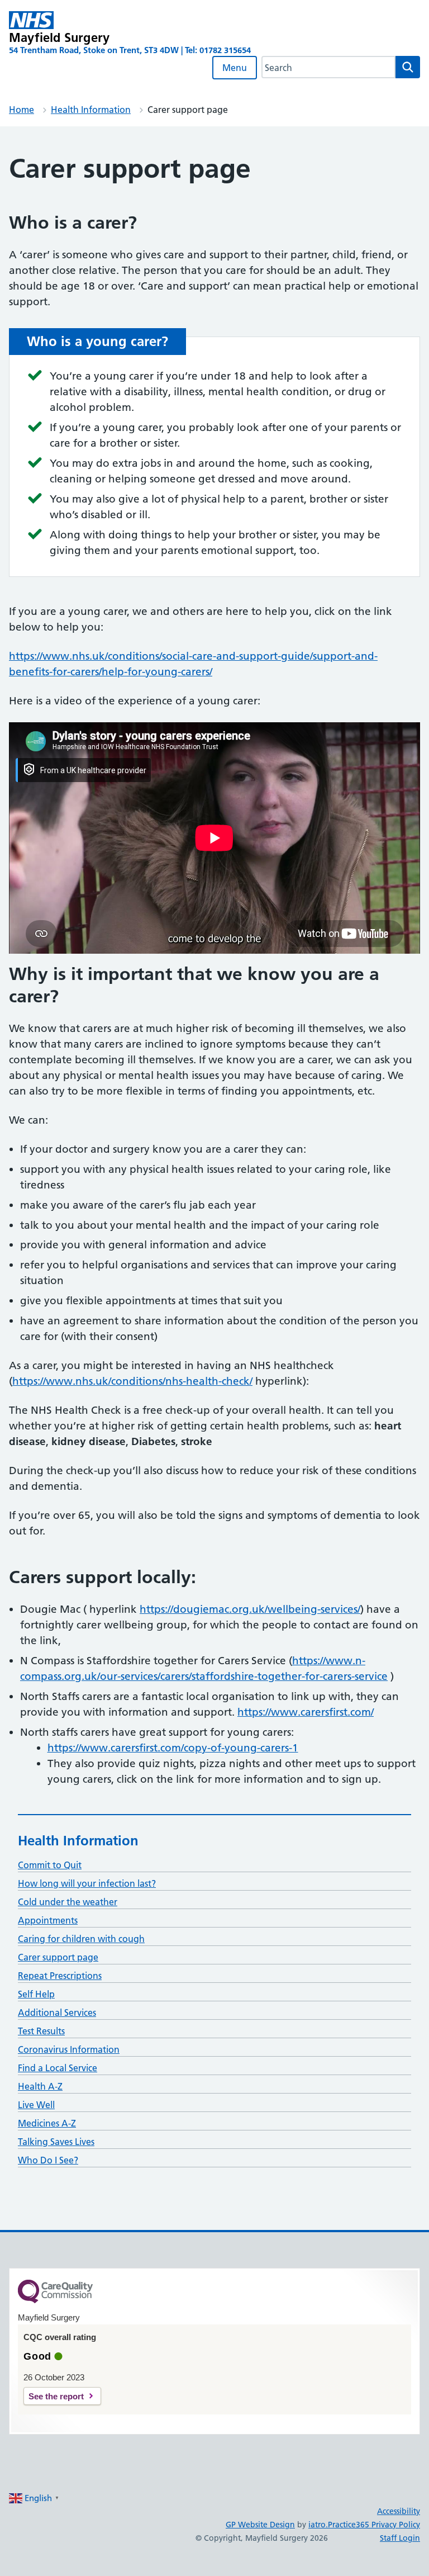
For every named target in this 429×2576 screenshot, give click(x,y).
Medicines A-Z (47, 2123)
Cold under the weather (68, 1902)
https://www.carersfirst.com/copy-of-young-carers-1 (173, 1748)
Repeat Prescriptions (60, 1976)
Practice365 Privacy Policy (374, 2525)
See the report (56, 2396)
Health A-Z (40, 2086)
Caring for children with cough (81, 1939)
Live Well (36, 2105)
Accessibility (399, 2511)
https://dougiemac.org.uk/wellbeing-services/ (250, 1609)
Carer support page (58, 1957)
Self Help (36, 1994)
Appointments (48, 1920)
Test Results (41, 2031)
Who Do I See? (48, 2160)
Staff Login (400, 2538)
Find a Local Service (58, 2068)
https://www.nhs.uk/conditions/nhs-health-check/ (132, 1381)
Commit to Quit (50, 1865)
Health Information (91, 110)
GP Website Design (260, 2525)
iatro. (318, 2525)
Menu (235, 68)
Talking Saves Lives (56, 2142)
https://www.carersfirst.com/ (306, 1712)
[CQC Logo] (55, 2300)
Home (22, 110)
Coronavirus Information (69, 2049)
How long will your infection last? (87, 1883)
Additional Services (57, 2012)
